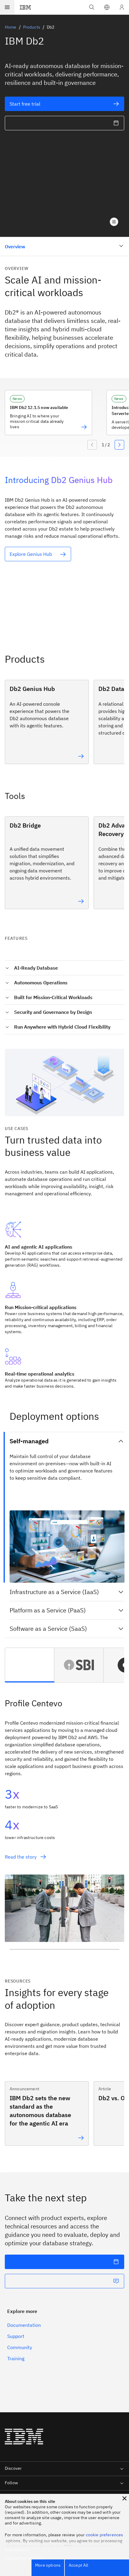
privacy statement (93, 2547)
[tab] (30, 1665)
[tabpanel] (64, 1826)
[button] (107, 7)
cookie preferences (105, 2535)
